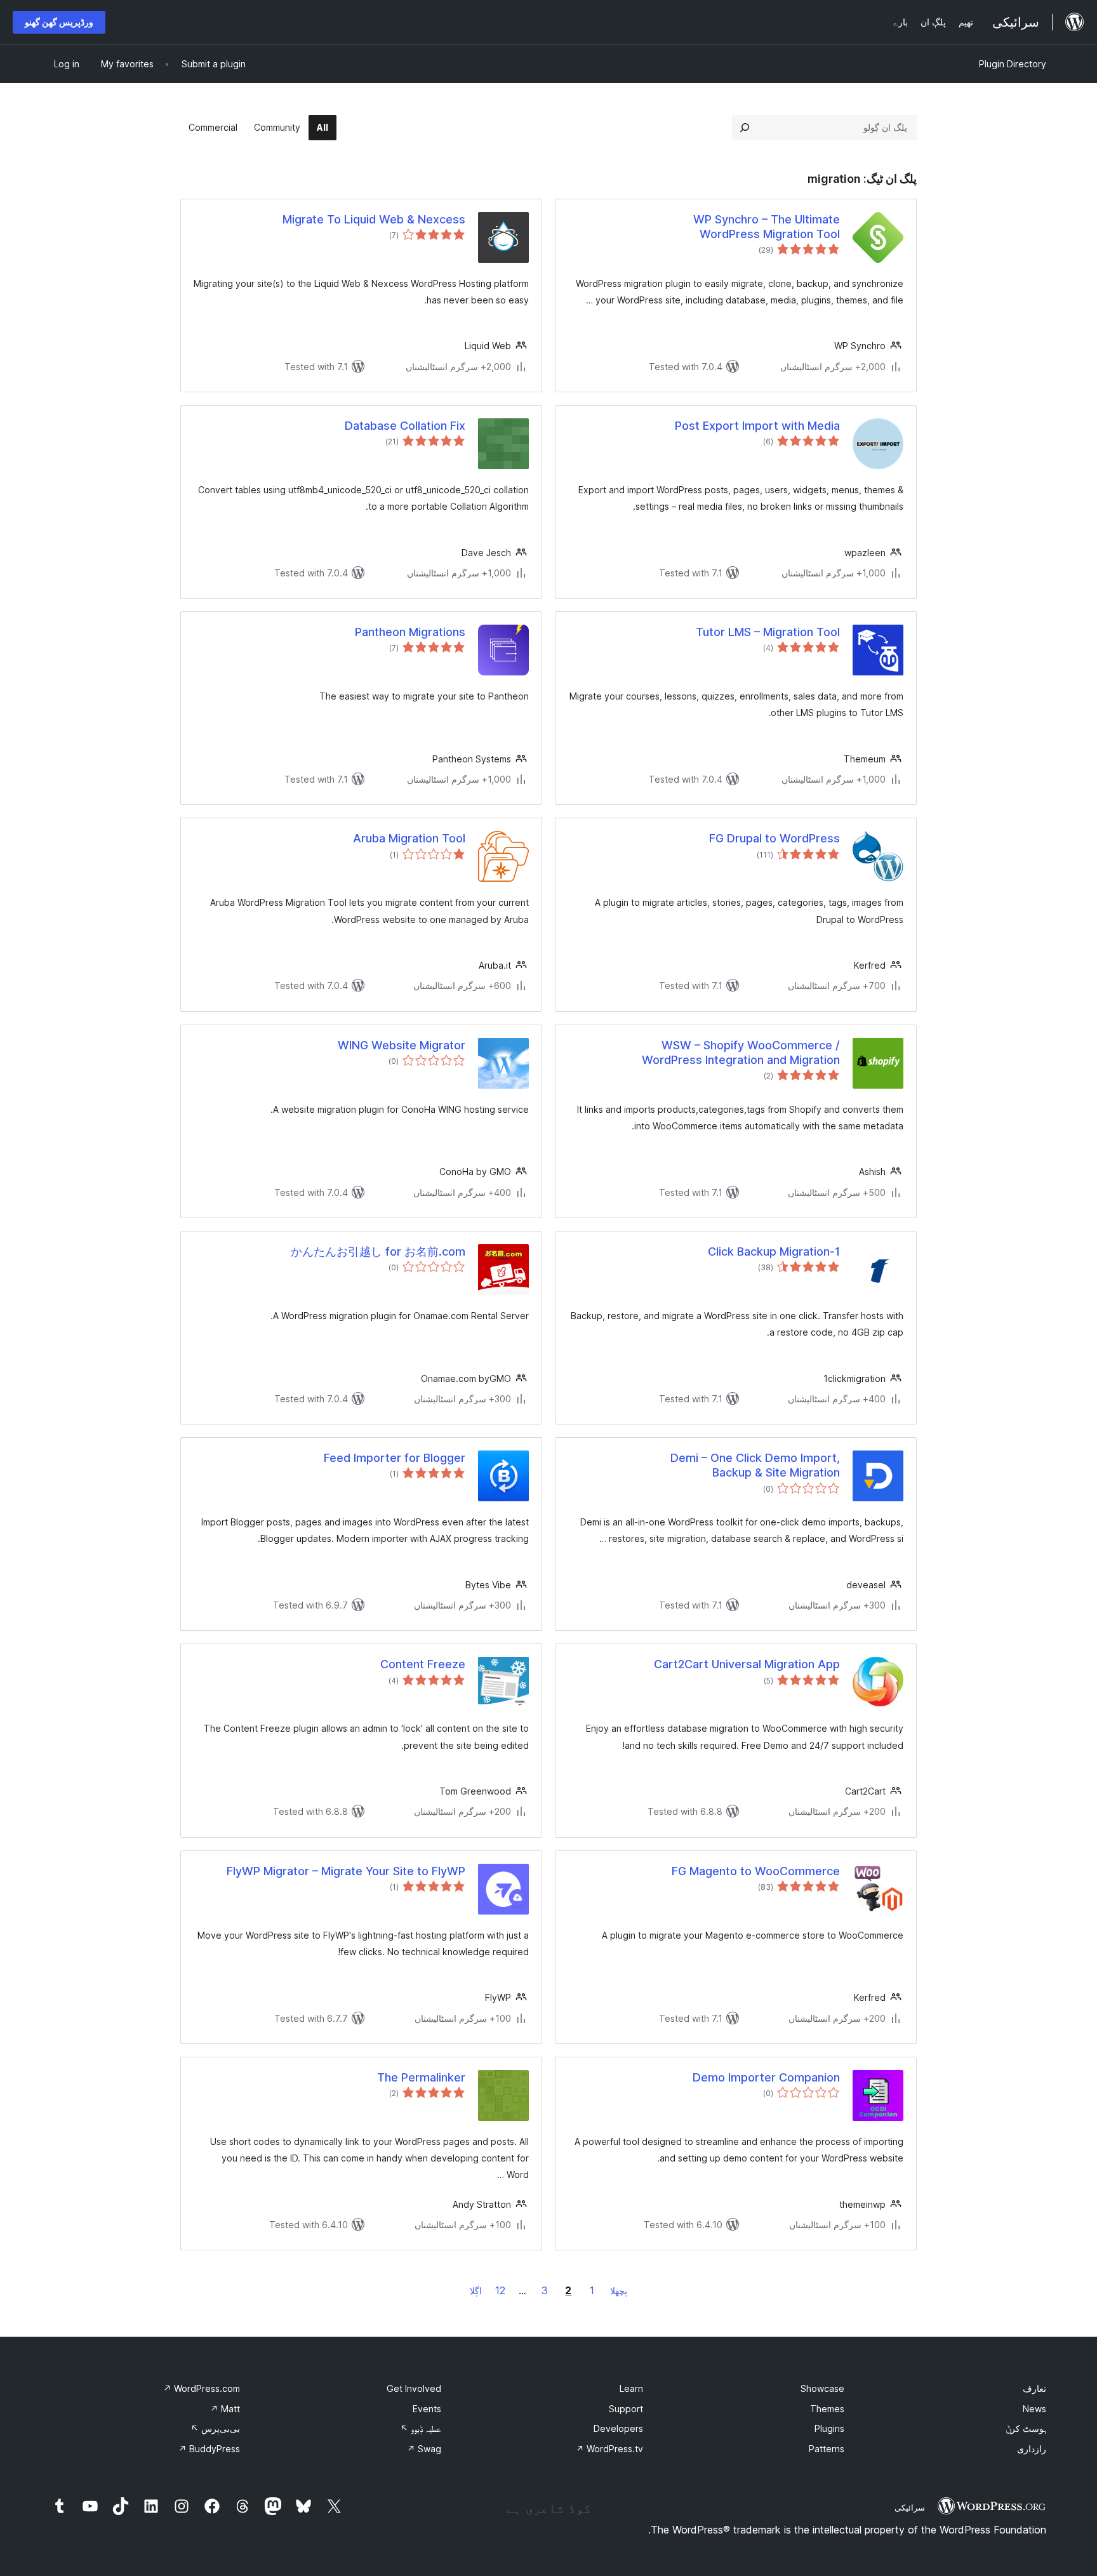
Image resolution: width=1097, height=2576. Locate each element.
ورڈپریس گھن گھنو (59, 22)
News (1034, 2409)
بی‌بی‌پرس (215, 2428)
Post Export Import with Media (757, 426)
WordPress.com (202, 2388)
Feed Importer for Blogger (395, 1458)
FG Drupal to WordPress (775, 838)
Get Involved (414, 2388)
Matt (225, 2409)
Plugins (829, 2428)
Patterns (827, 2449)
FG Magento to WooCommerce (756, 1871)
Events (427, 2409)
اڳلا (476, 2291)
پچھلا (619, 2291)
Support (626, 2409)
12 (500, 2290)
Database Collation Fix (405, 426)
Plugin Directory (1013, 64)
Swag (424, 2449)
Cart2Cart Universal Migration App (747, 1664)
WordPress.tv (609, 2449)
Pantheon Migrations (410, 632)
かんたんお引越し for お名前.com (378, 1251)
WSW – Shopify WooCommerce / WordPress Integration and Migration (741, 1052)
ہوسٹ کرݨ (1026, 2428)
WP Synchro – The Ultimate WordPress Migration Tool (767, 227)
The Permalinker (421, 2077)
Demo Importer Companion (766, 2077)
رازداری (1032, 2449)
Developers (618, 2428)
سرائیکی (910, 2507)
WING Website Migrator (402, 1045)
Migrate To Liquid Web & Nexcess (374, 219)
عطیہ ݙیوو (421, 2428)
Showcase (822, 2388)
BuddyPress (209, 2449)
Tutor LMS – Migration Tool (768, 632)
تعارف (1034, 2388)
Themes (827, 2409)
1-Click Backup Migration (774, 1251)
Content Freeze (423, 1664)
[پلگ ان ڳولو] (745, 128)
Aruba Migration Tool (409, 838)
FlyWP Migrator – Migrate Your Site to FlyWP (346, 1871)
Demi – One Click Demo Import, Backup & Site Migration (755, 1465)
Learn (631, 2388)
